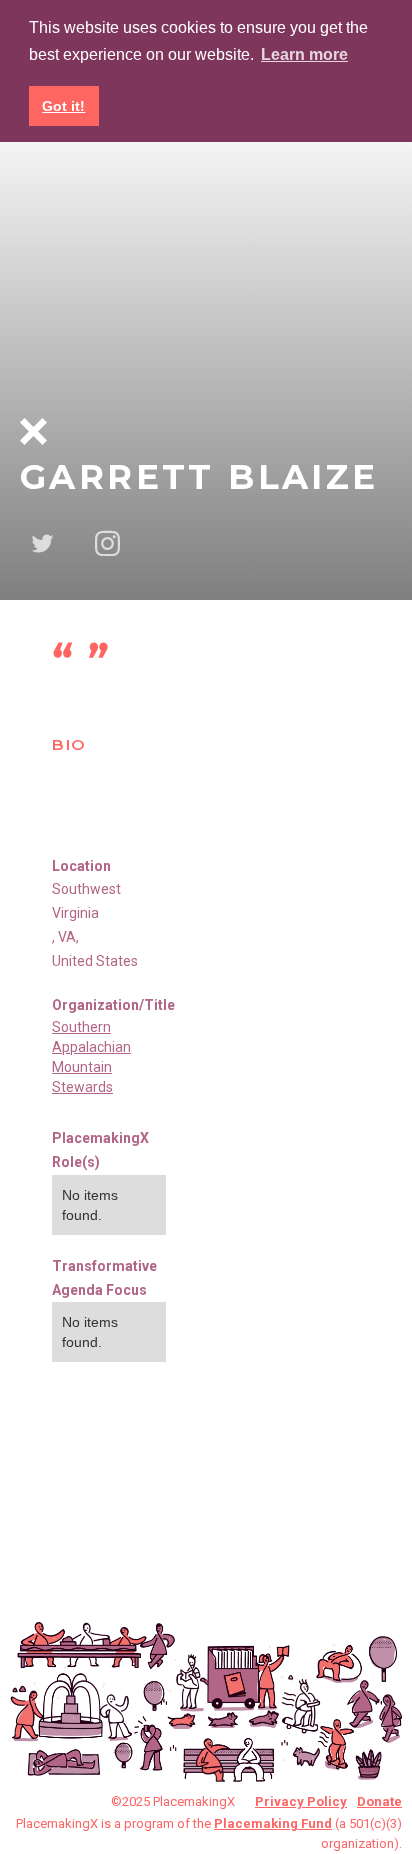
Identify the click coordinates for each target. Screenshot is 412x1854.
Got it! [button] (63, 106)
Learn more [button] (304, 54)
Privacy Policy (301, 1801)
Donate (379, 1801)
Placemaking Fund (273, 1823)
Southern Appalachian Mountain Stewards (91, 1057)
